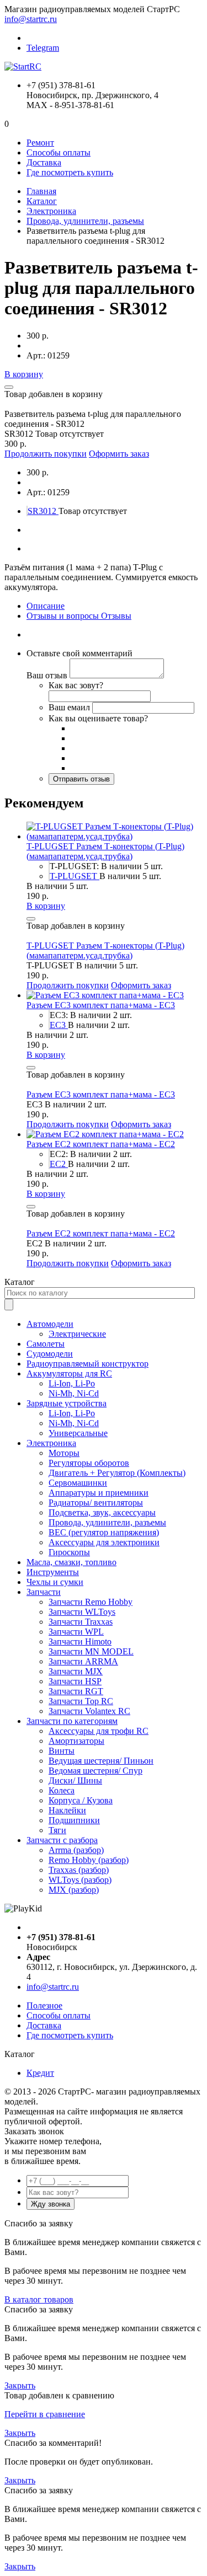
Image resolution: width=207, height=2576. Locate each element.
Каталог (42, 201)
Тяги (57, 1830)
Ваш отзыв (47, 675)
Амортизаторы (76, 1741)
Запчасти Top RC (81, 1701)
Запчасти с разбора (62, 1840)
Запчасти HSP (75, 1681)
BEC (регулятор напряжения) (104, 1532)
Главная (41, 191)
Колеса (62, 1790)
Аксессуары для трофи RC (99, 1731)
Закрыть (20, 2385)
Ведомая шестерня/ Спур (95, 1771)
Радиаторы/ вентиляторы (96, 1503)
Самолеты (46, 1344)
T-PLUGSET (75, 876)
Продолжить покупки (46, 454)
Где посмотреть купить (70, 172)
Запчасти (44, 1592)
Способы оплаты (59, 152)
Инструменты (53, 1572)
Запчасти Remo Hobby (91, 1602)
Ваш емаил (69, 707)
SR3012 (43, 511)
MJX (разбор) (74, 1890)
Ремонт (40, 143)
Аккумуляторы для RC (69, 1373)
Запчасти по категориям (72, 1721)
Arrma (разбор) (76, 1850)
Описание (46, 606)
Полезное (44, 2005)
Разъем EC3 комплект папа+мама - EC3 (101, 1005)
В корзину (24, 374)
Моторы (64, 1453)
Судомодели (50, 1354)
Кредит (40, 2073)
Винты (62, 1751)
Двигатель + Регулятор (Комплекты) (117, 1473)
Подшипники (74, 1820)
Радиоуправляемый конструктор (87, 1364)
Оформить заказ (119, 454)
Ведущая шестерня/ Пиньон (101, 1761)
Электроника (51, 211)
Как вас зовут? (76, 685)
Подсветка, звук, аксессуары (102, 1512)
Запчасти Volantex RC (89, 1711)
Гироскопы (69, 1552)
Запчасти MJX (76, 1671)
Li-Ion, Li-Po (72, 1383)
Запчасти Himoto (80, 1642)
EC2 (59, 1164)
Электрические (77, 1334)
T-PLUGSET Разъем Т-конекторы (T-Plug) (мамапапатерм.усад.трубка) (105, 851)
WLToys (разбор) (80, 1880)
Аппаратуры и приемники (99, 1493)
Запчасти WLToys (82, 1612)
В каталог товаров (39, 2299)
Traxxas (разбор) (79, 1870)
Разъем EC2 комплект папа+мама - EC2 (101, 1144)
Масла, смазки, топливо (71, 1562)
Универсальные (78, 1433)
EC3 (59, 1025)
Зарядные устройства (67, 1403)
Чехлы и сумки (55, 1582)
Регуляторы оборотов (89, 1463)
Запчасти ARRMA (83, 1661)
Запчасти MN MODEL (91, 1651)
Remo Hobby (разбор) (89, 1860)
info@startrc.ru (31, 19)
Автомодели (50, 1324)
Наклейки (67, 1810)
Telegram (43, 48)
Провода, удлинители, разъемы (85, 221)
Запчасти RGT (76, 1691)
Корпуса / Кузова (81, 1800)
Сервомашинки (78, 1483)
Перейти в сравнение (45, 2414)
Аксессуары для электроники (104, 1542)
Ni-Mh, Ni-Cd (74, 1393)
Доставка (44, 162)
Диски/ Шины (75, 1780)
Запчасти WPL (76, 1632)
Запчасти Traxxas (81, 1622)
